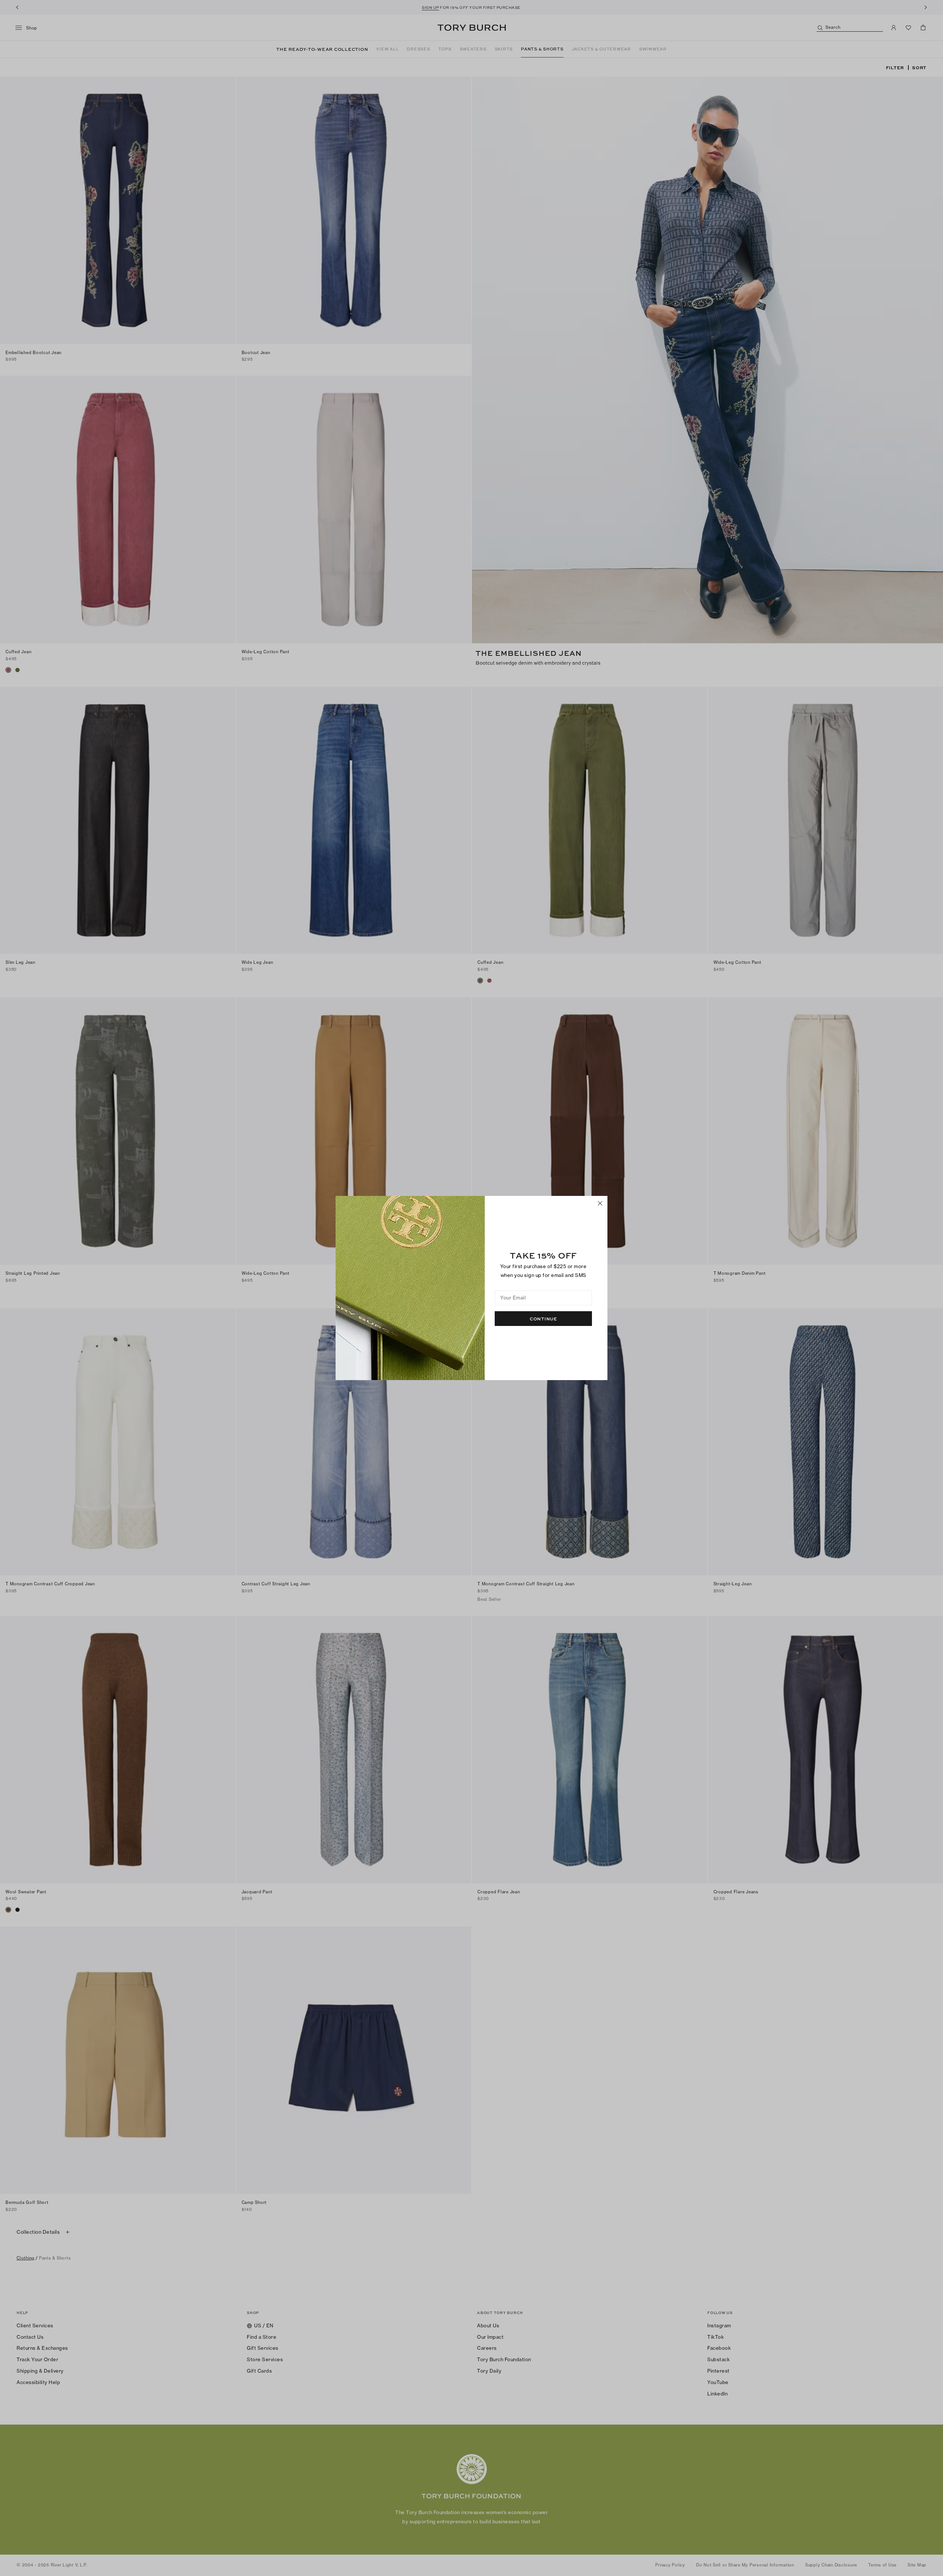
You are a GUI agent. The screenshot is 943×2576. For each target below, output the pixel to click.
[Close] (600, 1203)
